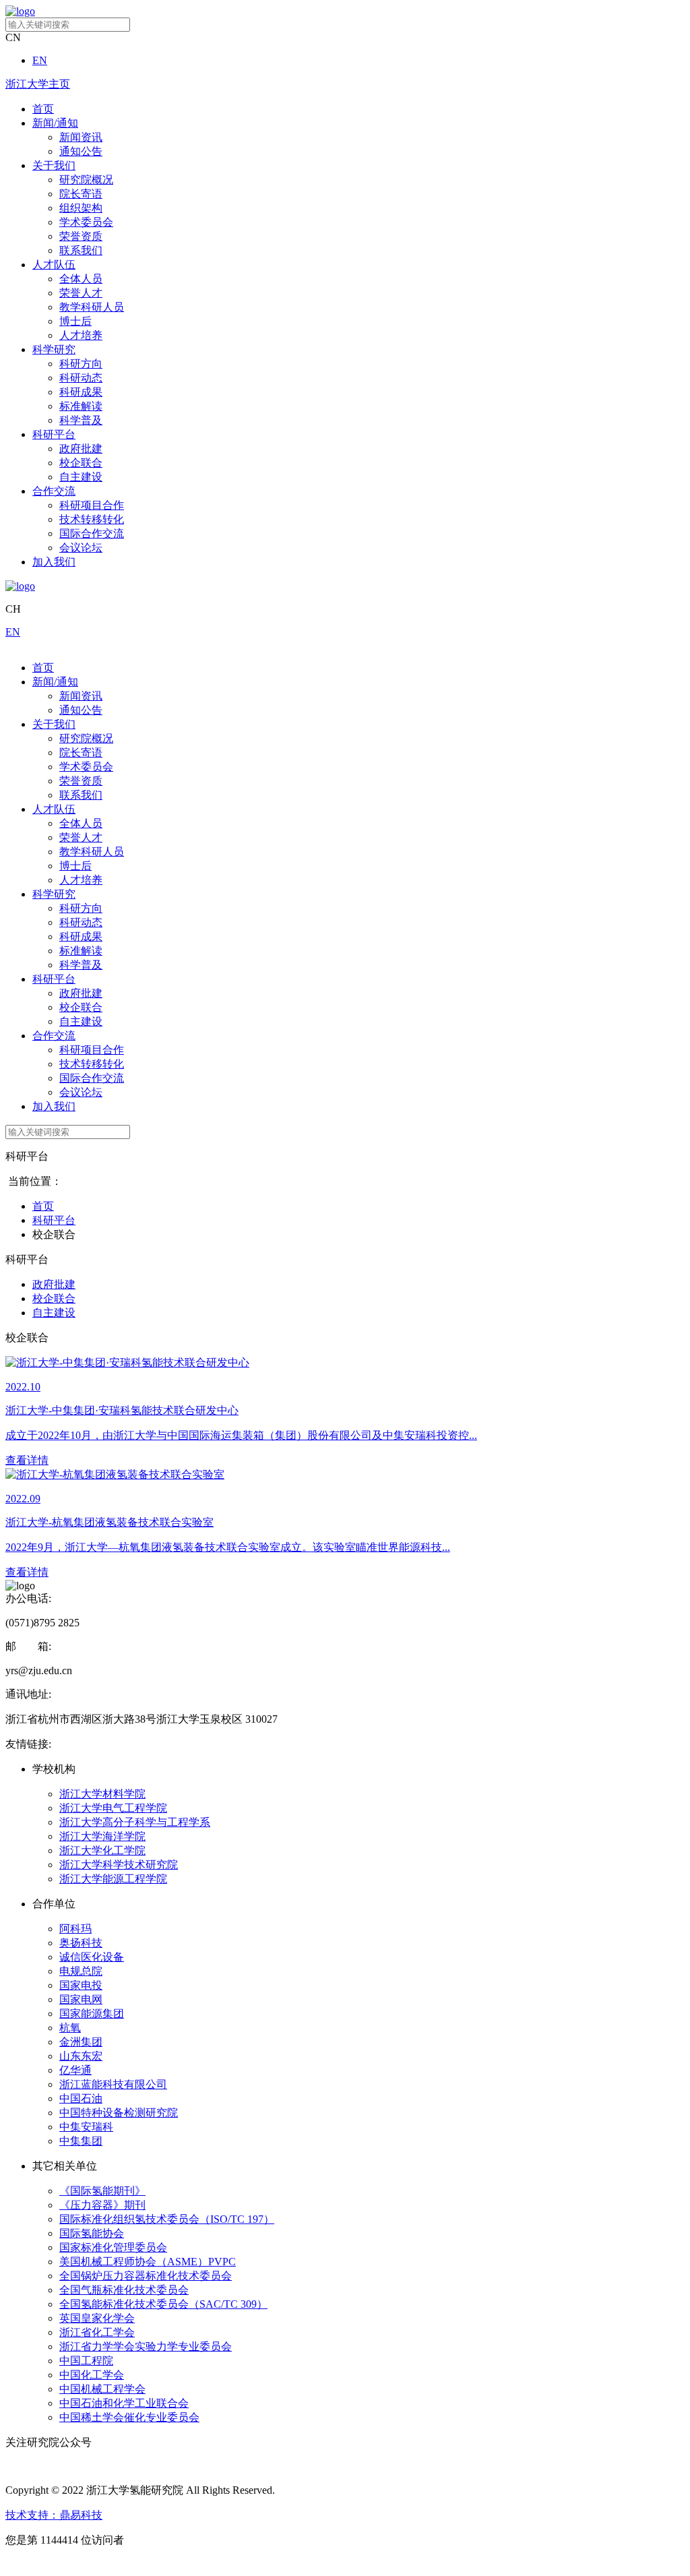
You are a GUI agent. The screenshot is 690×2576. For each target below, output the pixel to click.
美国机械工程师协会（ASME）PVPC (148, 2262)
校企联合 (81, 463)
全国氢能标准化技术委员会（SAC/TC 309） (163, 2304)
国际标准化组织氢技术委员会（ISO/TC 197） (167, 2219)
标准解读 (81, 406)
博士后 (75, 321)
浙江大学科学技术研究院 (119, 1865)
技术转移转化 (92, 519)
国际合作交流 (92, 533)
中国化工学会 (92, 2375)
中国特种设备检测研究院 (119, 2113)
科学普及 (81, 420)
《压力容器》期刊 (102, 2205)
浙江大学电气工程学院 (113, 1808)
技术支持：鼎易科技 (54, 2515)
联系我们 (81, 250)
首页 (43, 109)
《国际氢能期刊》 (102, 2191)
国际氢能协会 (92, 2233)
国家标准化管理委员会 (113, 2247)
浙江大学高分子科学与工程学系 (135, 1822)
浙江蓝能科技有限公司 (113, 2084)
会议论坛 (81, 548)
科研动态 (81, 378)
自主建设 (81, 477)
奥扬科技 (81, 1943)
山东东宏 (81, 2056)
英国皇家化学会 (97, 2318)
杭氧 (70, 2028)
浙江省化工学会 (97, 2332)
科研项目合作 (92, 505)
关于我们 (54, 165)
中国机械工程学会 (102, 2389)
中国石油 (81, 2098)
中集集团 (81, 2141)
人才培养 (81, 335)
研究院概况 (86, 180)
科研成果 (81, 392)
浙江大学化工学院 (102, 1850)
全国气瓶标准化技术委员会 (124, 2290)
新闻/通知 (55, 123)
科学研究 (54, 349)
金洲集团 (81, 2042)
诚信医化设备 (92, 1957)
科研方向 (81, 364)
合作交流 (54, 491)
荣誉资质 (81, 236)
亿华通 (75, 2070)
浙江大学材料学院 (102, 1794)
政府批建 (81, 449)
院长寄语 (81, 194)
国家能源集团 (92, 2014)
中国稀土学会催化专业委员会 (129, 2417)
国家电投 (81, 1985)
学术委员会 (86, 222)
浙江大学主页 (38, 84)
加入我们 (54, 562)
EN (40, 60)
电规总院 (81, 1971)
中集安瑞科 (86, 2127)
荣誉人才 (81, 293)
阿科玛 (75, 1929)
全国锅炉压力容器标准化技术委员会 (146, 2276)
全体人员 (81, 279)
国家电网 (81, 1999)
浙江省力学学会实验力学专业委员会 (146, 2347)
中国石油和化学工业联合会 (124, 2403)
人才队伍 (54, 265)
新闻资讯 (81, 137)
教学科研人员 (92, 307)
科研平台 (54, 434)
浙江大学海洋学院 (102, 1836)
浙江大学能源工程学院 (113, 1879)
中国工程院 (86, 2361)
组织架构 (81, 208)
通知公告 (81, 151)
